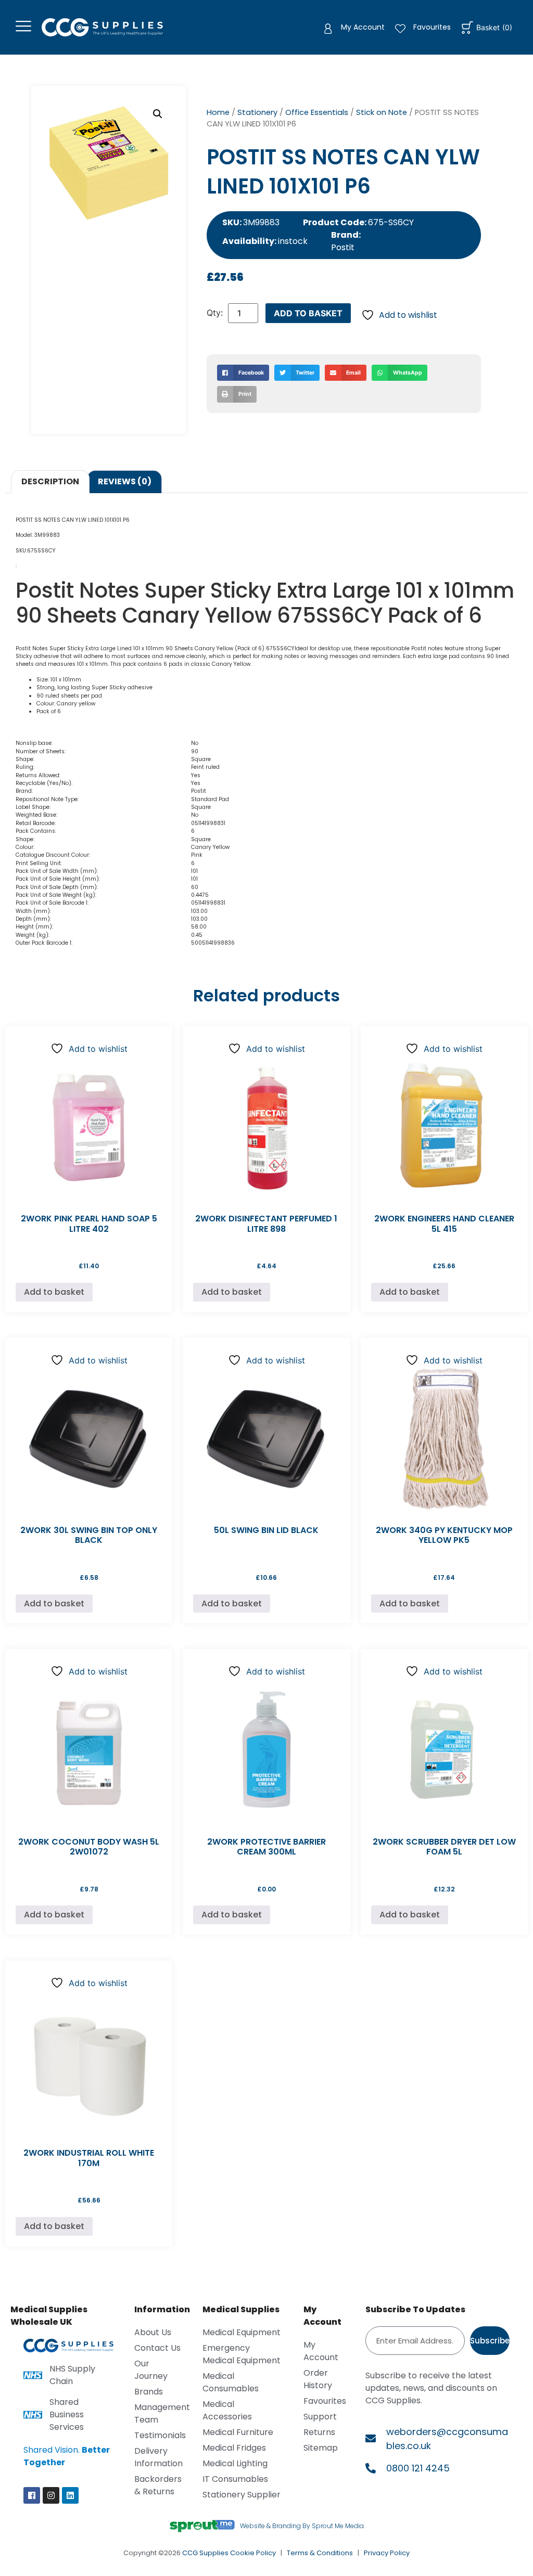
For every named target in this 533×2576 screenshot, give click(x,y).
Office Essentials (317, 112)
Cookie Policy (253, 2553)
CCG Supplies (205, 2553)
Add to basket (308, 313)
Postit (343, 247)
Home (218, 112)
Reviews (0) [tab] (125, 481)
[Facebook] (32, 2495)
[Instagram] (51, 2495)
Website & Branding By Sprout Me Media (302, 2526)
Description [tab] (50, 481)
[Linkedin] (70, 2495)
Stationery (257, 112)
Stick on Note (382, 112)
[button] (158, 114)
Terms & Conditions (320, 2553)
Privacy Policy (387, 2553)
